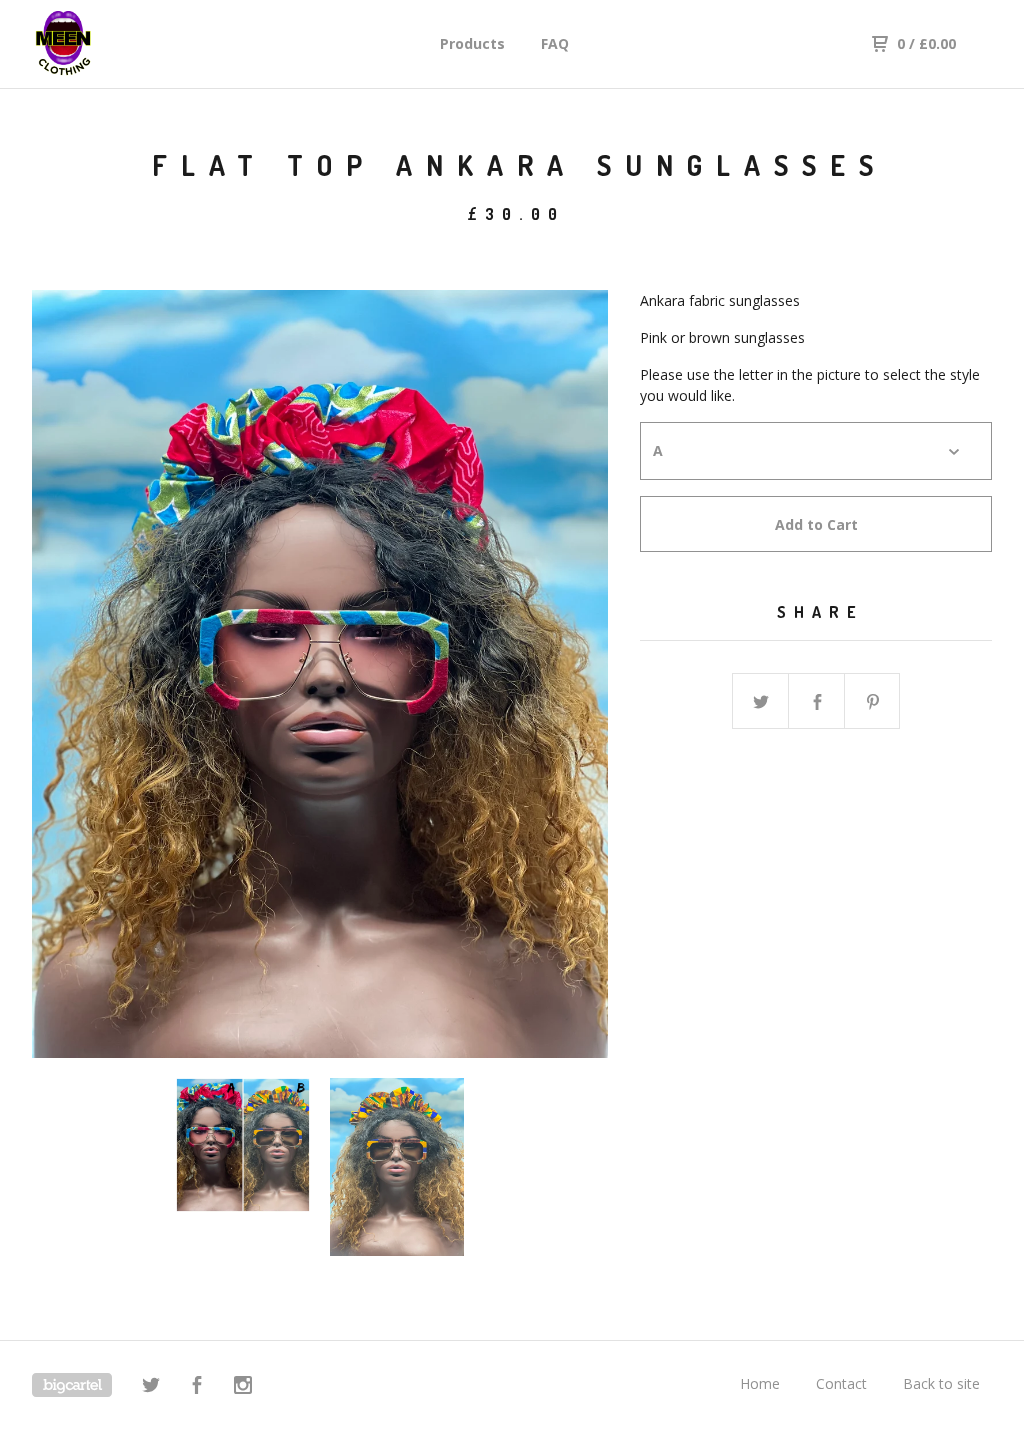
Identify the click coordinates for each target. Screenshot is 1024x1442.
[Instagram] (243, 1387)
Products (472, 43)
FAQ (555, 43)
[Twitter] (151, 1387)
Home (760, 1383)
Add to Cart (816, 524)
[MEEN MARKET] (136, 44)
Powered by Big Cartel (72, 1385)
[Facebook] (197, 1387)
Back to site (941, 1383)
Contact (841, 1383)
